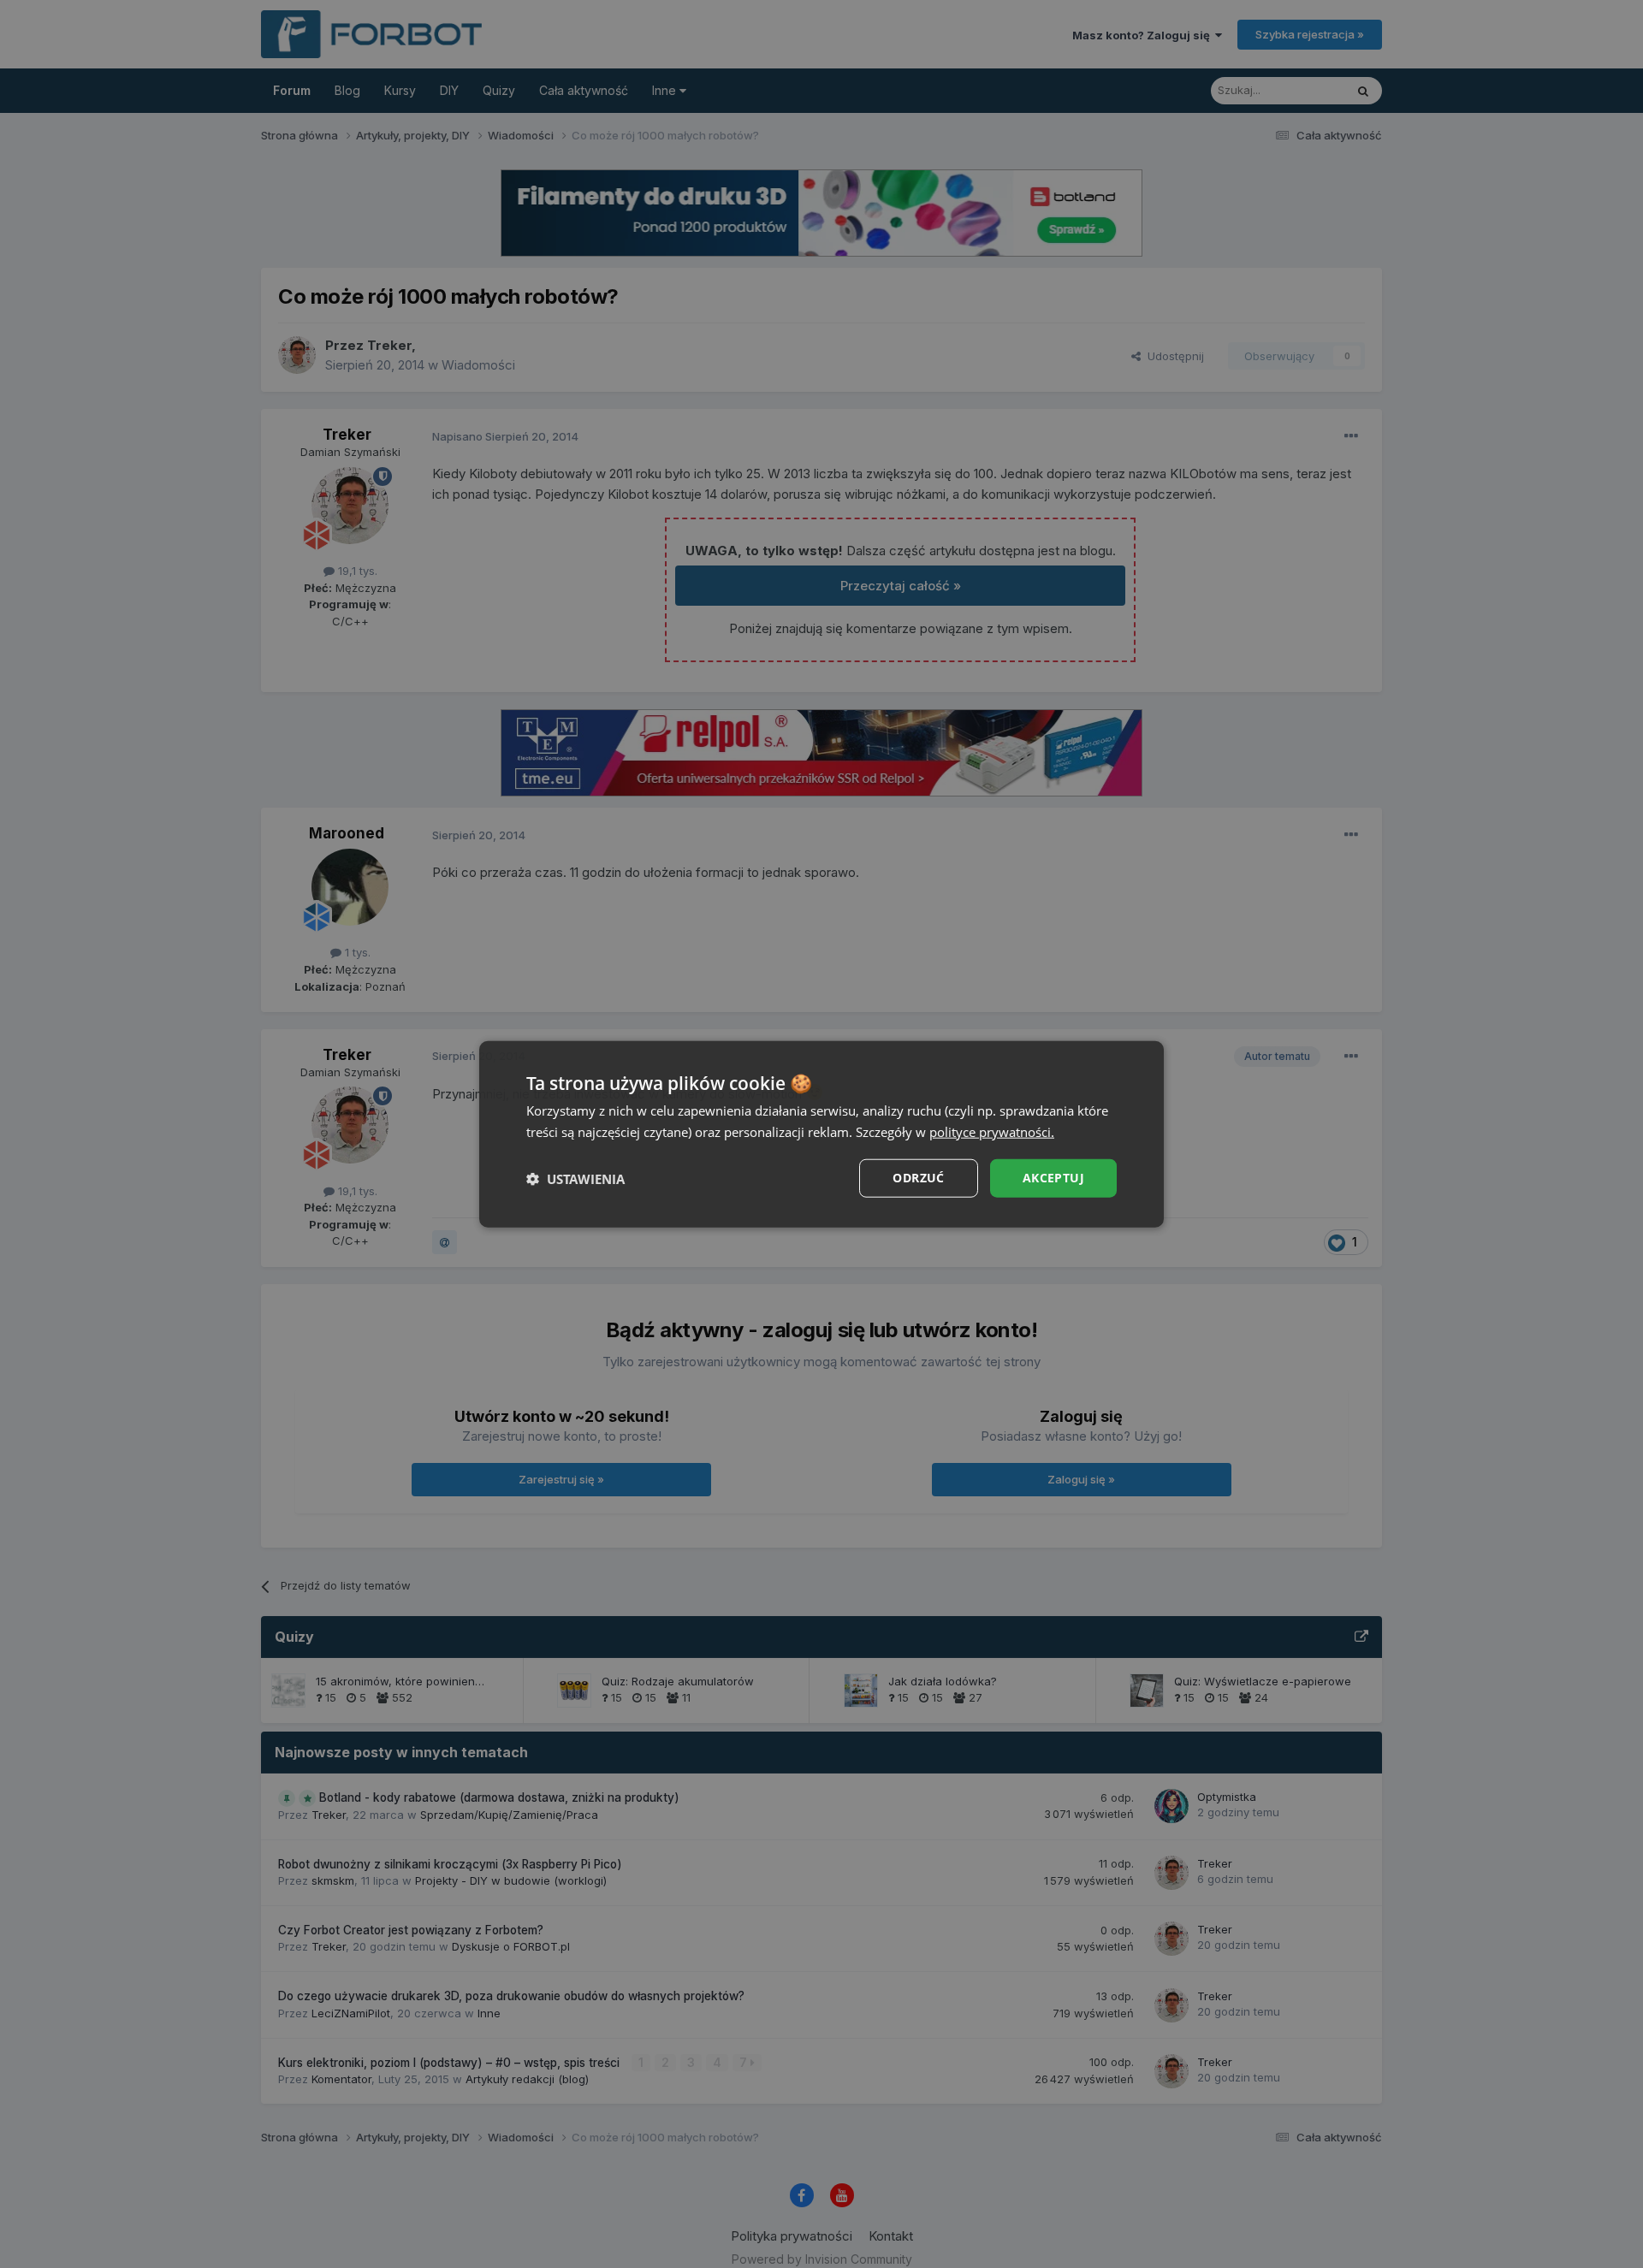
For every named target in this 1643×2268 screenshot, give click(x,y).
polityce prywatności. (992, 1131)
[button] (575, 1178)
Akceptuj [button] (1053, 1178)
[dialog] (821, 1134)
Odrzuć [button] (918, 1178)
